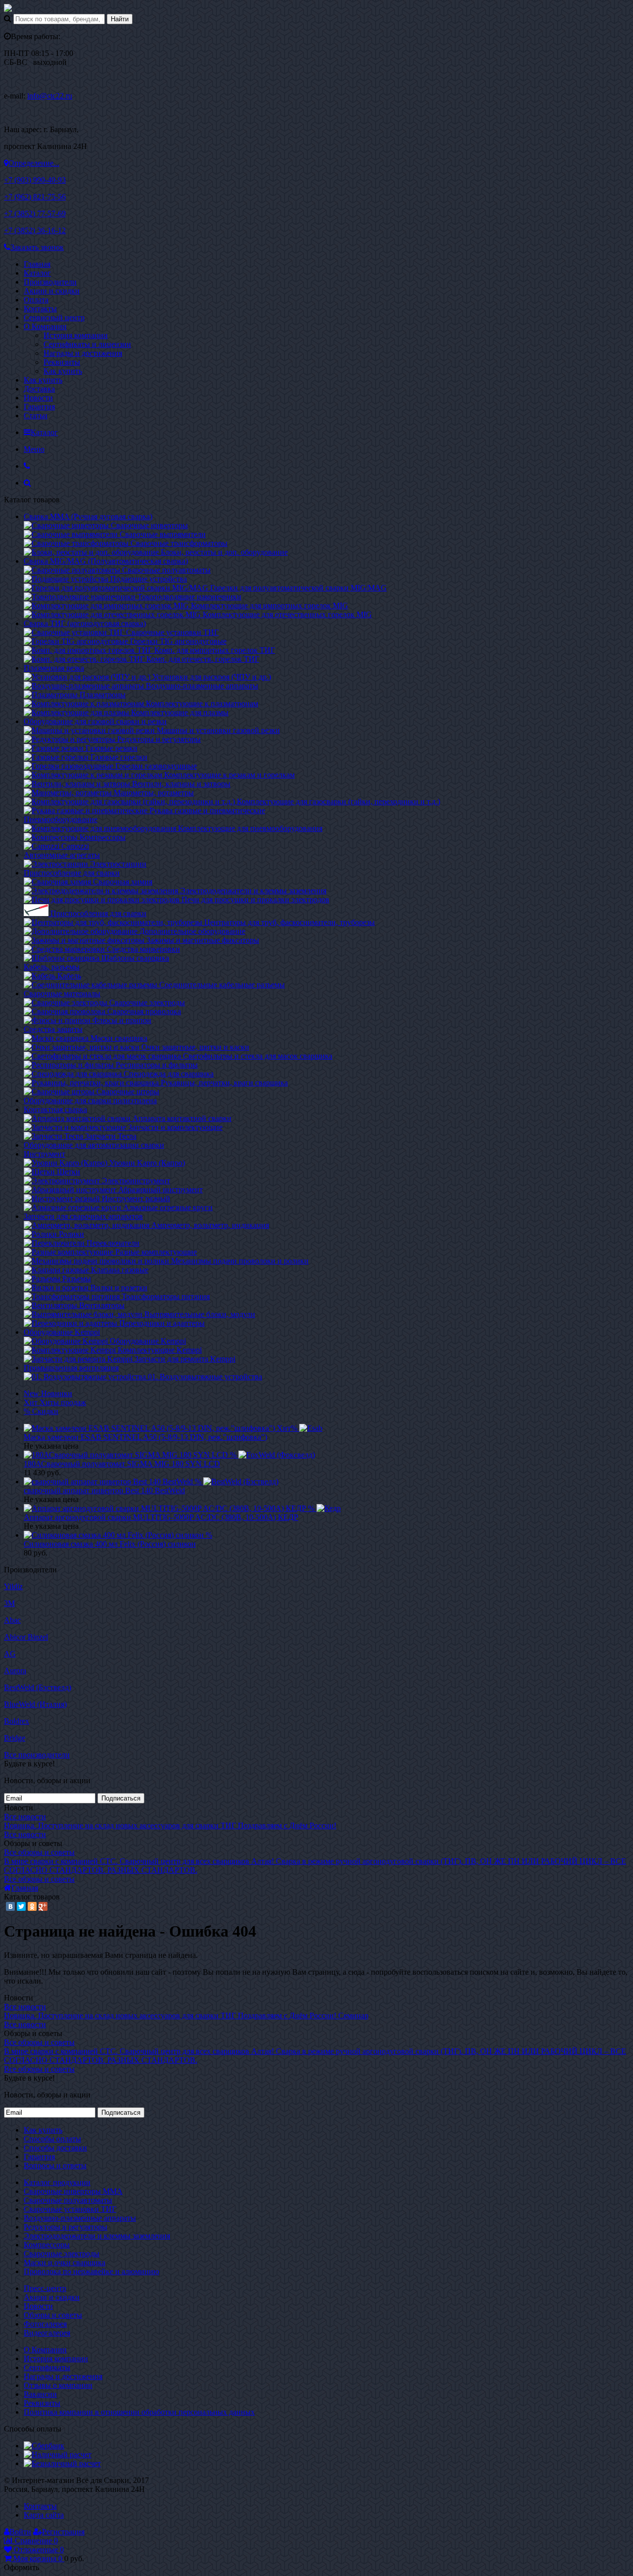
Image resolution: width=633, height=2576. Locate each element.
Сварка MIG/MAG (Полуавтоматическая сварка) (106, 561)
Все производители (37, 1755)
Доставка (39, 389)
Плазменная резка (54, 668)
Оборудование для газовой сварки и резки (95, 721)
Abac (12, 1620)
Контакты (40, 309)
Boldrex (17, 1721)
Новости (38, 398)
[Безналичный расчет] (62, 2463)
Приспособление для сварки (72, 873)
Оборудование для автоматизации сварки (94, 1145)
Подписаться (121, 1798)
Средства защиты (53, 1029)
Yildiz (13, 1586)
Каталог (37, 273)
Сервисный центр (54, 317)
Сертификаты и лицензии (87, 344)
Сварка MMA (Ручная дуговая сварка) (88, 516)
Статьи (36, 415)
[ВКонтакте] (10, 1906)
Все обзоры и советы (39, 1852)
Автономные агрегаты (62, 855)
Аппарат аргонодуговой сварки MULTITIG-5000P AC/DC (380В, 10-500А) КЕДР (161, 1517)
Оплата (36, 300)
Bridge (15, 1738)
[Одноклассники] (32, 1906)
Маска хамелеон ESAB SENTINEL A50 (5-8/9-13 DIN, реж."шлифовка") (145, 1437)
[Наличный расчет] (58, 2454)
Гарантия (39, 407)
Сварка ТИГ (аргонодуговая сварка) (85, 623)
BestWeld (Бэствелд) (38, 1687)
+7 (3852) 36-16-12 (35, 230)
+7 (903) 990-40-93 (35, 180)
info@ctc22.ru (50, 96)
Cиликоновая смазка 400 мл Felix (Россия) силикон (110, 1544)
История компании (76, 335)
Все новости (25, 1817)
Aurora (15, 1671)
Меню (34, 449)
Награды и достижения (83, 353)
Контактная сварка (55, 1109)
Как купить (63, 371)
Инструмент (45, 1154)
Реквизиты (62, 362)
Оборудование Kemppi (62, 1332)
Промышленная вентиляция (71, 1368)
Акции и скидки (52, 291)
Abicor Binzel (26, 1637)
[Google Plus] (43, 1906)
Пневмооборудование (61, 819)
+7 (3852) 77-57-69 (35, 214)
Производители (50, 282)
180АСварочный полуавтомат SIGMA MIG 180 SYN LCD (122, 1464)
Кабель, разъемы (52, 967)
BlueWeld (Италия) (35, 1704)
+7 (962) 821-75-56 (35, 197)
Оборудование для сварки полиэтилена (90, 1100)
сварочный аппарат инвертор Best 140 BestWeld (104, 1490)
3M (9, 1603)
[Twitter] (21, 1906)
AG (10, 1654)
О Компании (45, 326)
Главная (37, 264)
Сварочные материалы (62, 994)
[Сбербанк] (44, 2446)
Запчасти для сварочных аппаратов (83, 1216)
